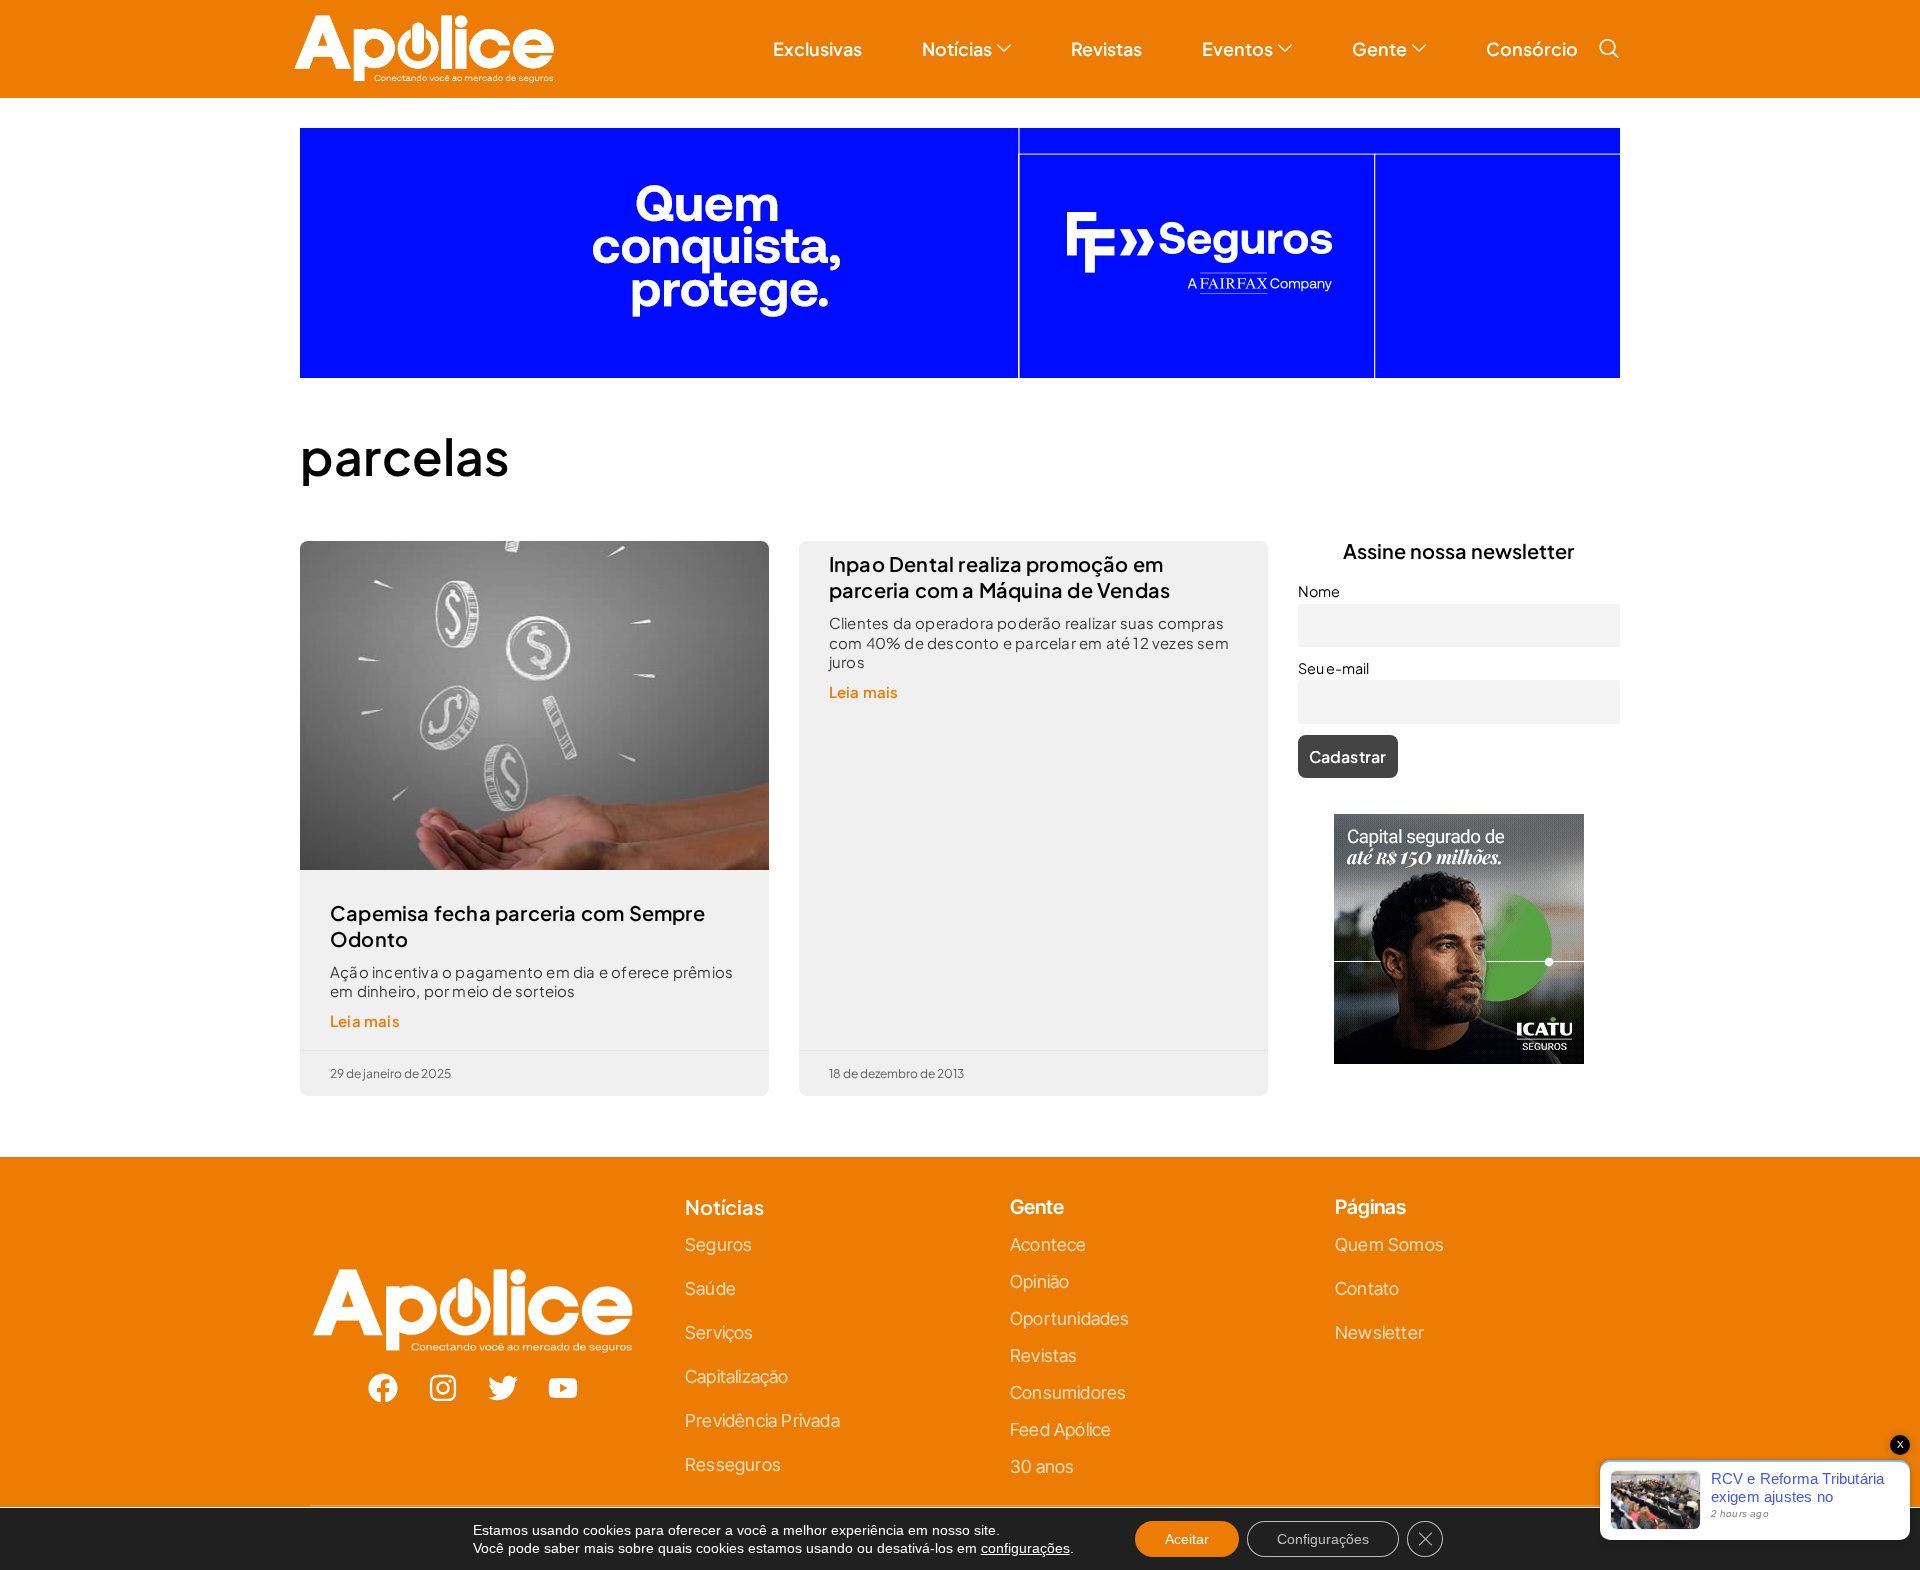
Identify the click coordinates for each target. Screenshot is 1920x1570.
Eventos (1237, 48)
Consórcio (1532, 48)
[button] (1609, 49)
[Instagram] (443, 1388)
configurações (1025, 1548)
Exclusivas (817, 48)
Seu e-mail (1333, 668)
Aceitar (1187, 1539)
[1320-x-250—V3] (960, 371)
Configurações (1323, 1539)
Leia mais (365, 1020)
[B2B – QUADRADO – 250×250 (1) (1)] (1459, 1057)
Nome (1319, 591)
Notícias (957, 48)
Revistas (1106, 48)
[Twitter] (503, 1388)
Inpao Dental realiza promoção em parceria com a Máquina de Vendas (999, 576)
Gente (1379, 48)
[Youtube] (563, 1388)
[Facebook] (383, 1388)
